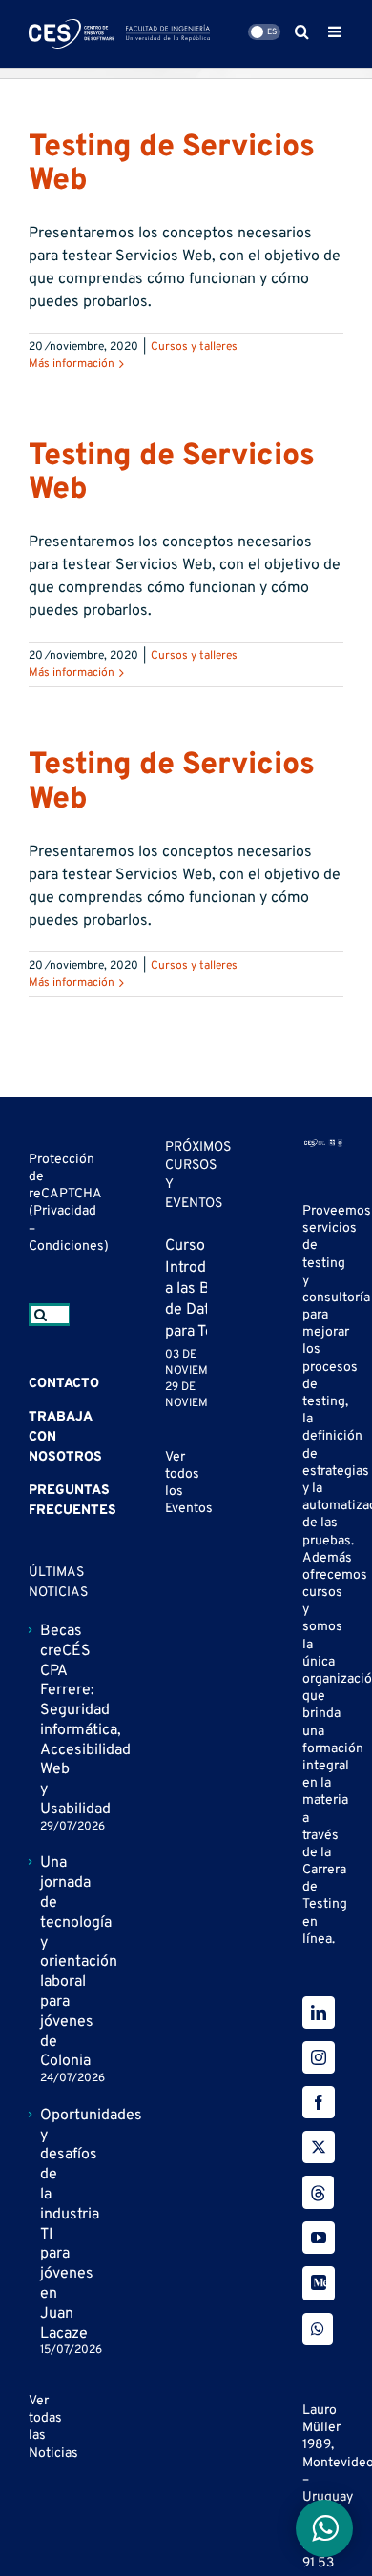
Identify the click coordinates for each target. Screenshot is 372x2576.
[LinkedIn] (319, 2013)
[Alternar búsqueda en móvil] (302, 31)
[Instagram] (319, 2057)
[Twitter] (319, 2147)
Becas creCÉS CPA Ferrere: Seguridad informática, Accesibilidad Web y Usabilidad (50, 1720)
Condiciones (66, 1247)
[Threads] (318, 2192)
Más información (72, 364)
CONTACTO (64, 1384)
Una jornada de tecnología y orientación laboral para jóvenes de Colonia (50, 1962)
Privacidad (65, 1211)
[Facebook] (319, 2102)
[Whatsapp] (318, 2329)
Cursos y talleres (194, 347)
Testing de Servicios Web (172, 164)
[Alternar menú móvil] (336, 31)
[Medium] (319, 2283)
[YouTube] (319, 2238)
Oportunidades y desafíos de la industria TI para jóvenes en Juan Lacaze (50, 2225)
